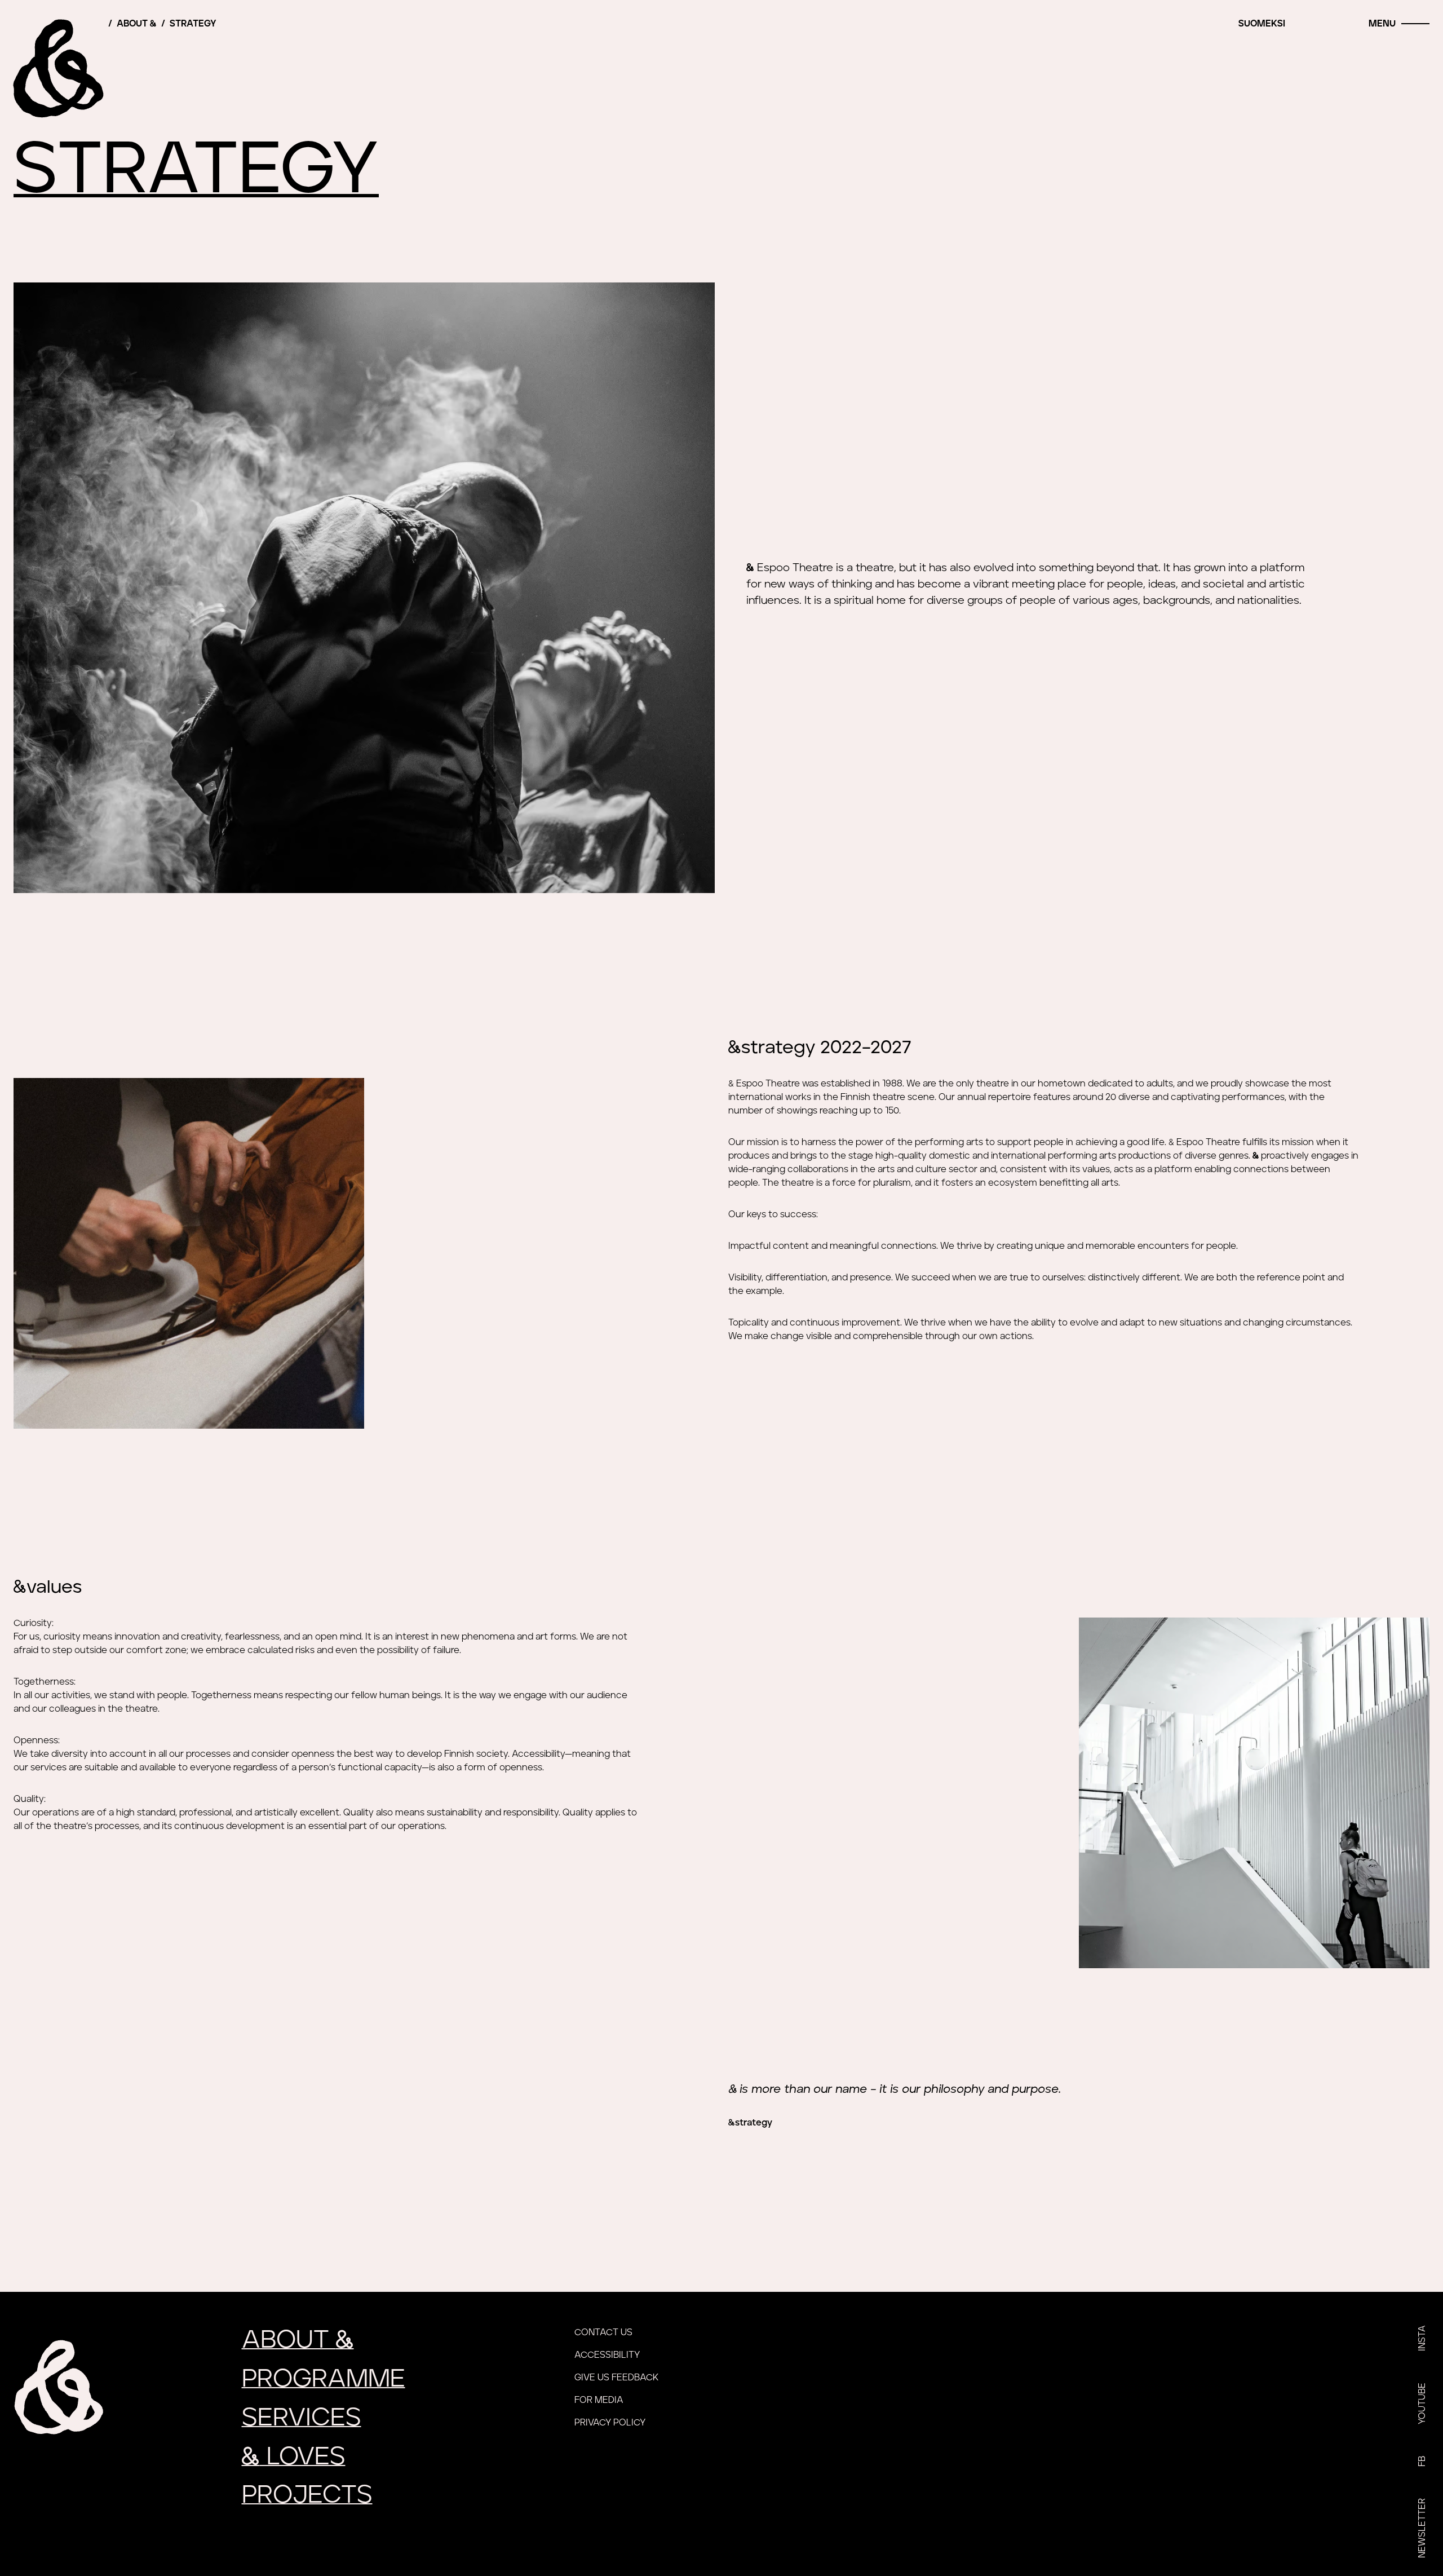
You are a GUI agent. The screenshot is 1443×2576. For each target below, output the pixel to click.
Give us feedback (616, 2378)
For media (599, 2400)
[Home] (59, 68)
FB (1422, 2461)
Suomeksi (1262, 24)
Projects (307, 2495)
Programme (324, 2379)
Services (302, 2418)
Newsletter (1422, 2528)
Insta (1422, 2338)
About (137, 24)
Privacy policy (610, 2423)
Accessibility (607, 2355)
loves (294, 2457)
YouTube (1422, 2403)
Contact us (603, 2332)
